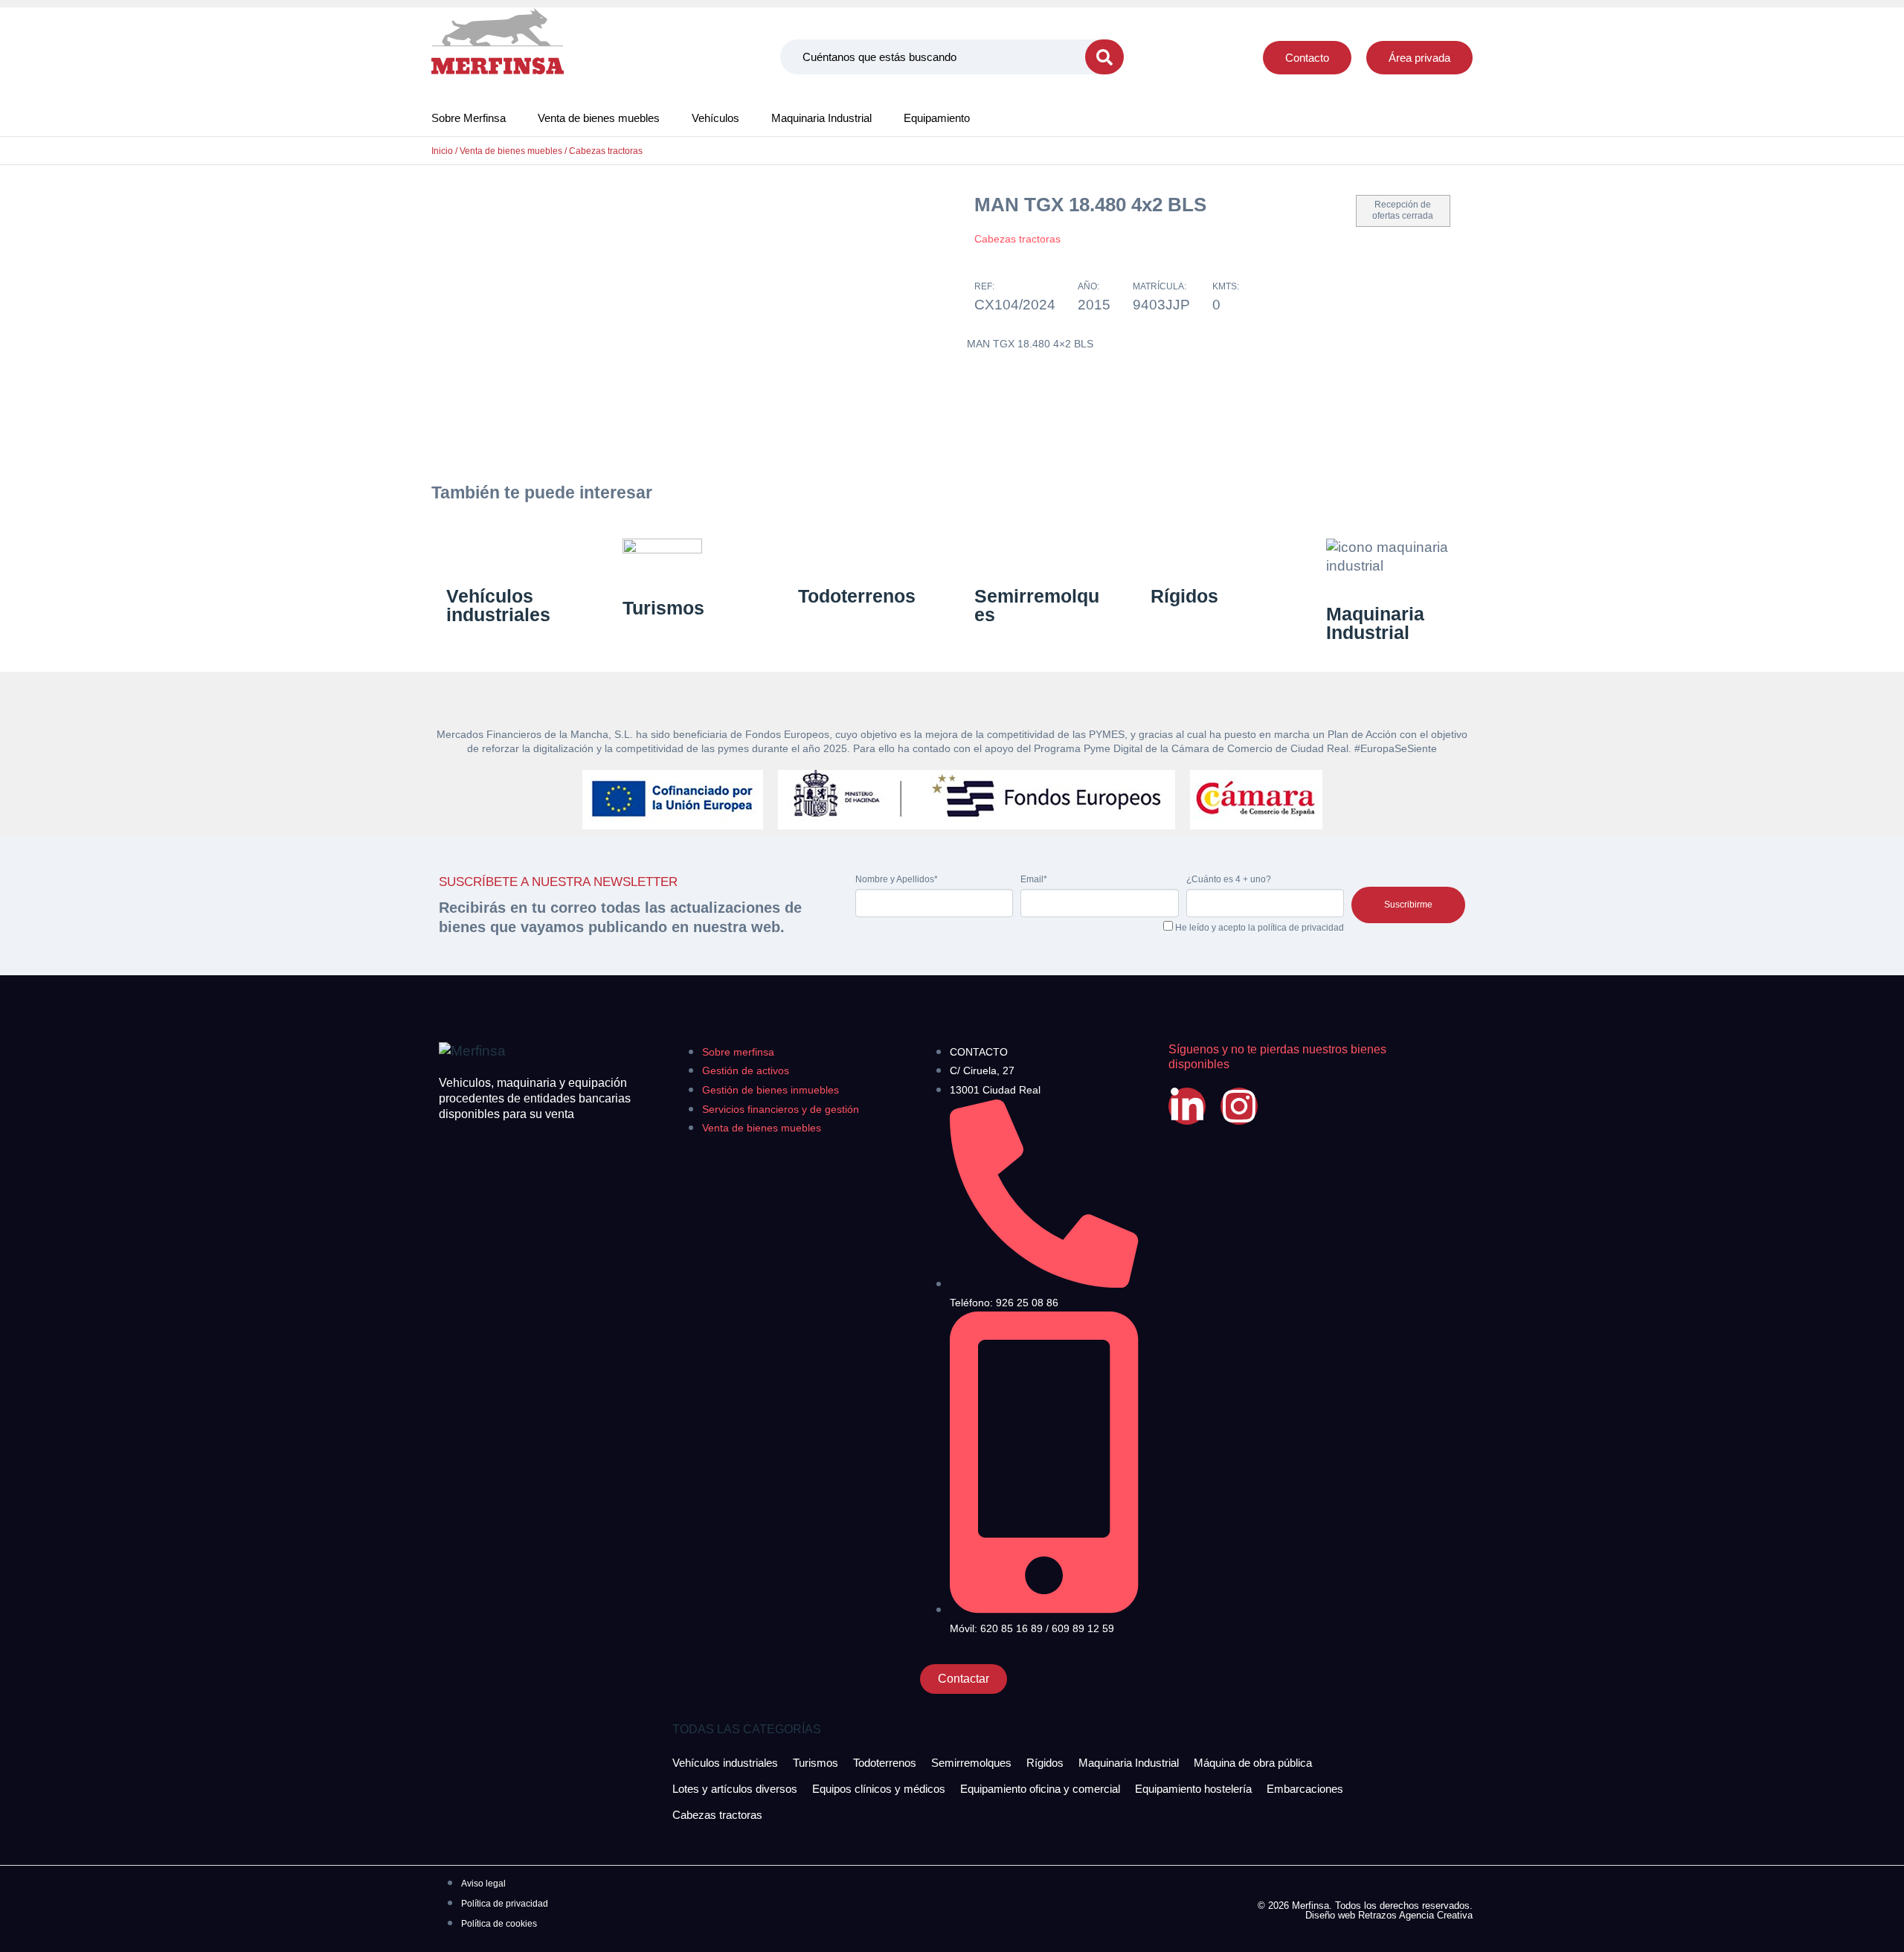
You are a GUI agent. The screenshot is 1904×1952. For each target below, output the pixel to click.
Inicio (442, 151)
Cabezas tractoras (606, 151)
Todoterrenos (857, 596)
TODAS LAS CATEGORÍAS (747, 1729)
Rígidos (1184, 596)
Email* (1034, 879)
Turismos (663, 608)
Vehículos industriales (498, 605)
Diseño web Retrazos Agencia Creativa (1389, 1915)
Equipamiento (937, 118)
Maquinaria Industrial (821, 118)
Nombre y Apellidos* (897, 879)
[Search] (1104, 57)
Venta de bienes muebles (599, 118)
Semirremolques (1037, 605)
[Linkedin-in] (1187, 1106)
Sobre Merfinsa (469, 118)
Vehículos (715, 118)
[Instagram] (1239, 1106)
